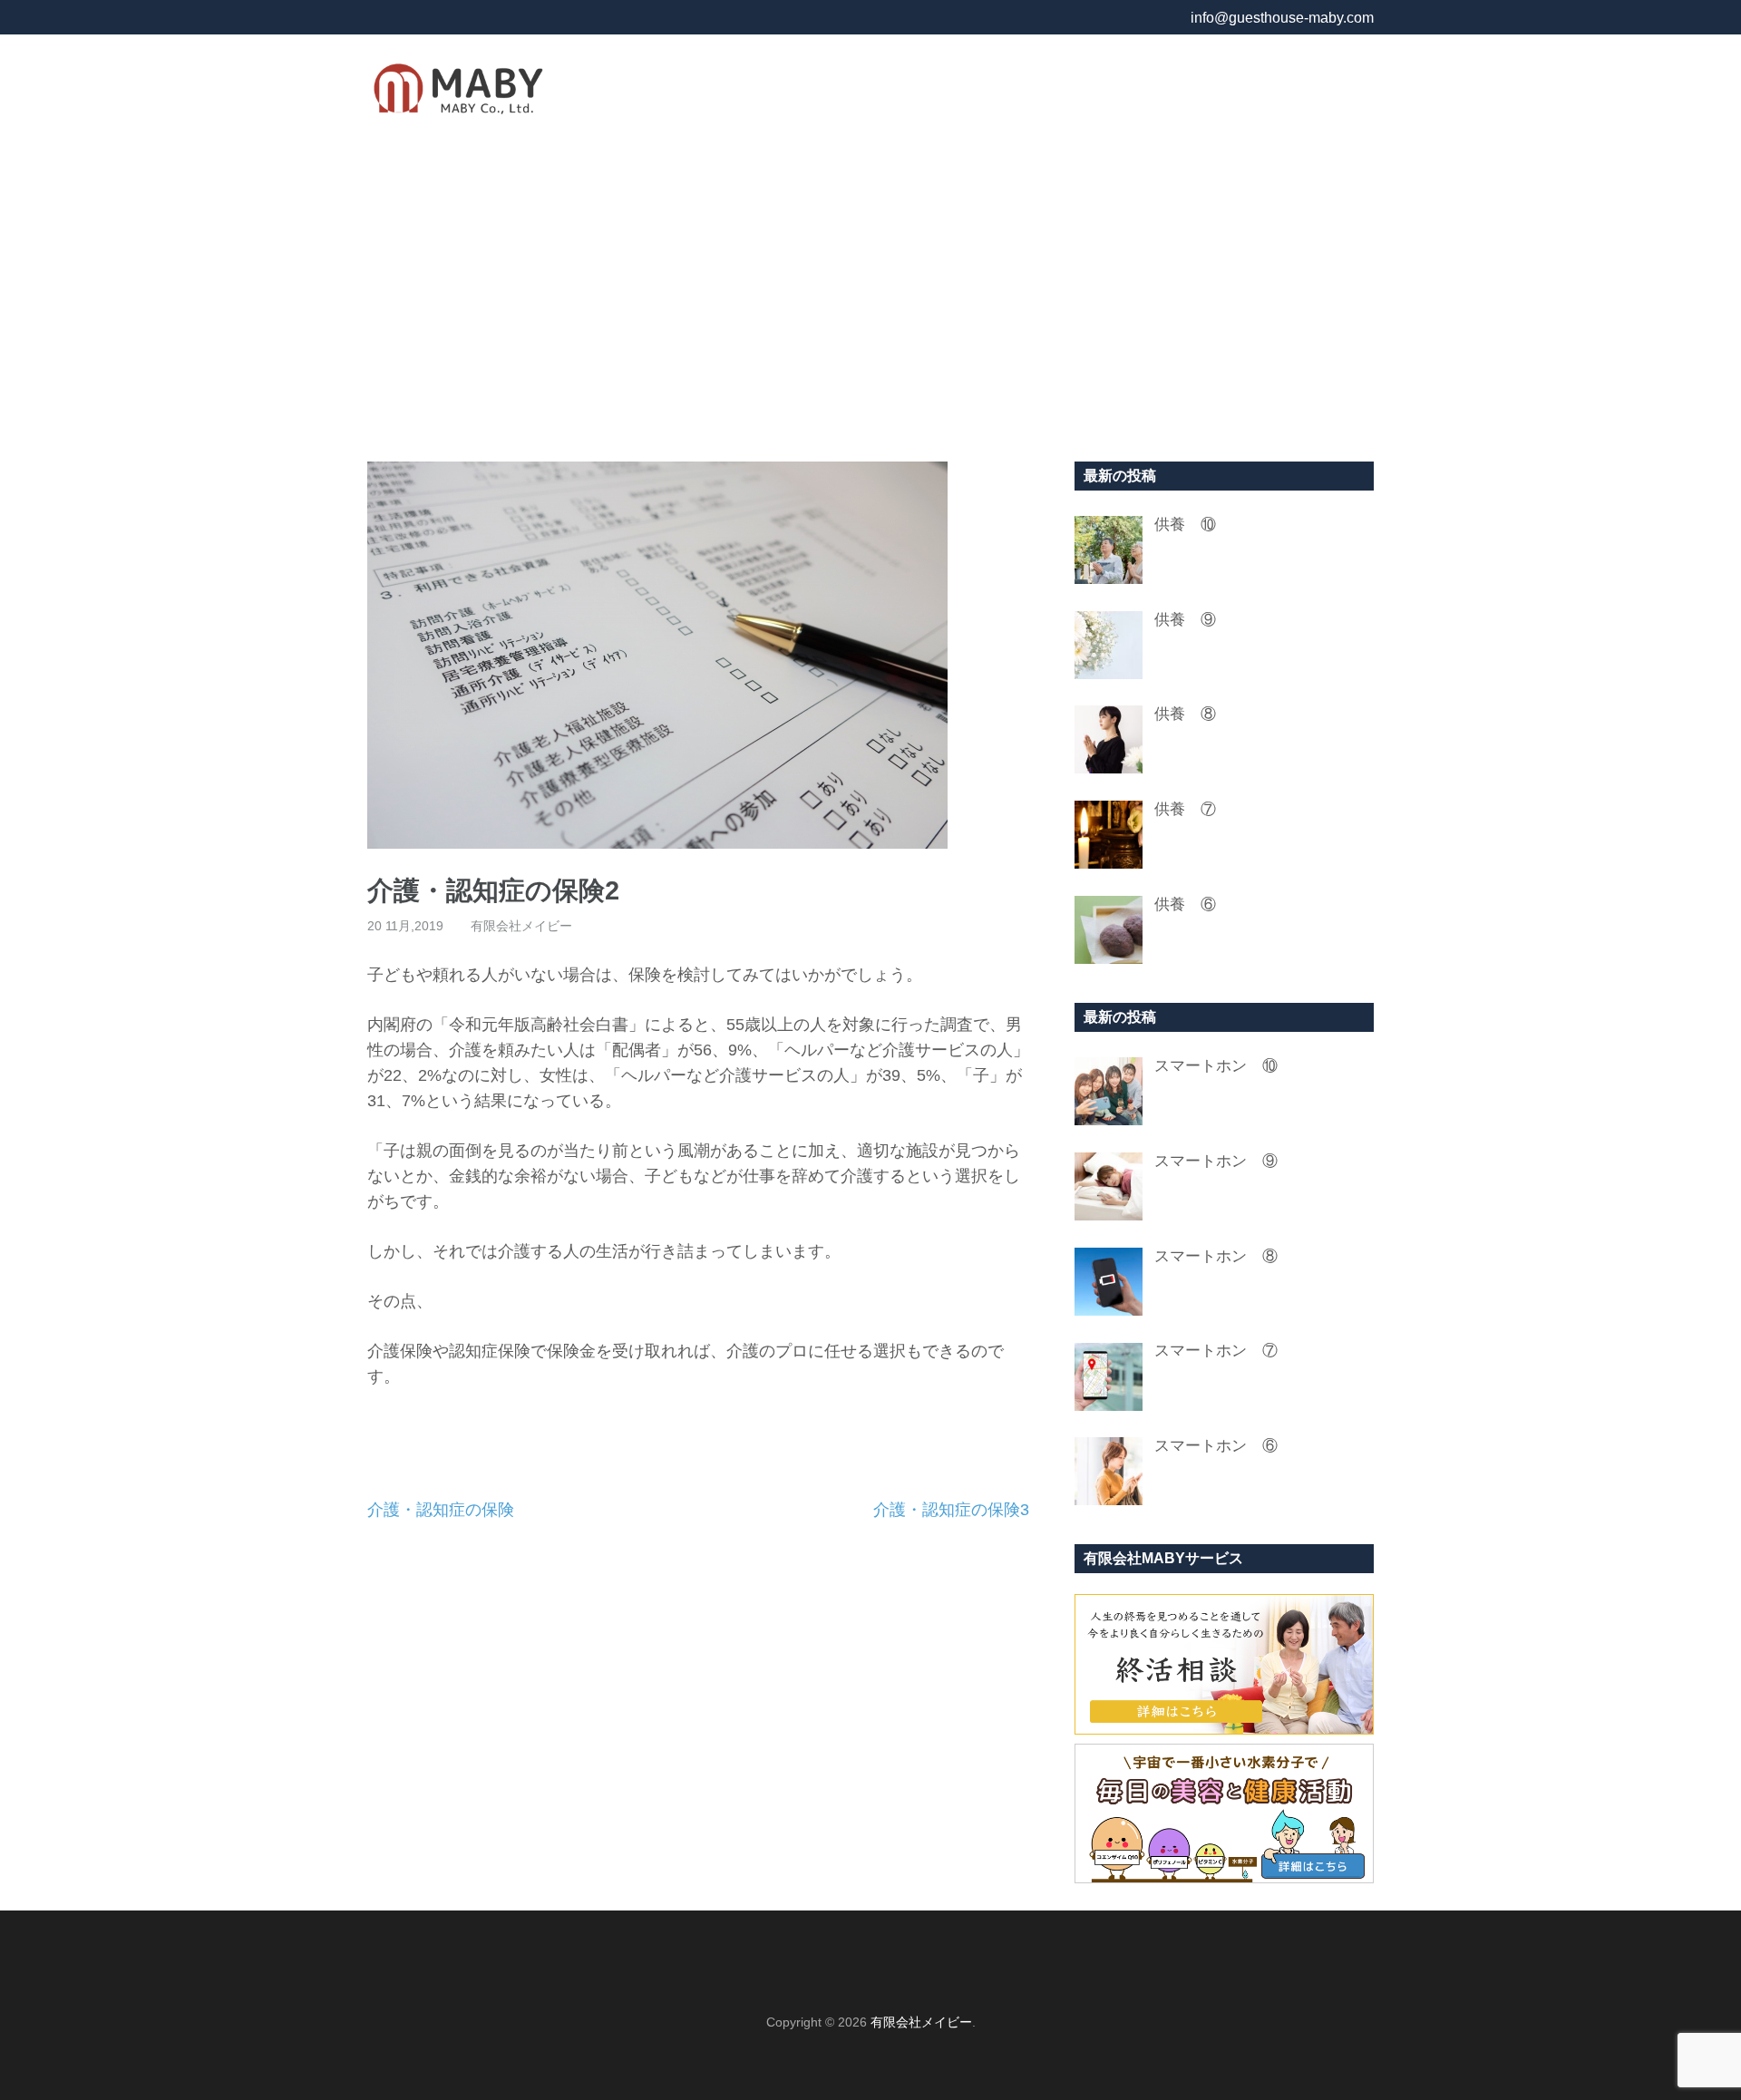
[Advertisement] (870, 298)
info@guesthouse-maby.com (1282, 18)
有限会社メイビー (521, 926)
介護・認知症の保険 (441, 1510)
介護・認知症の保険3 (951, 1510)
